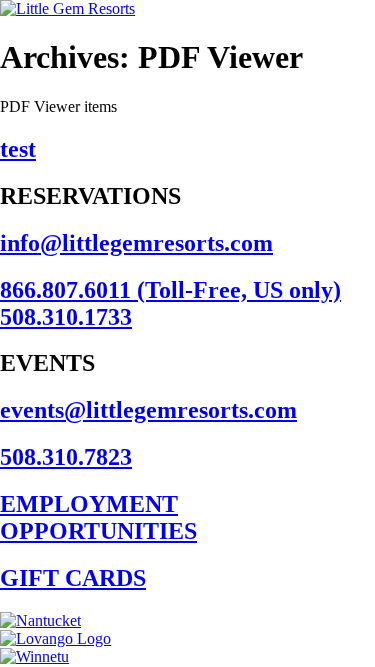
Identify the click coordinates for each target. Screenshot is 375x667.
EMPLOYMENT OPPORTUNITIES (98, 517)
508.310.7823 (66, 457)
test (18, 149)
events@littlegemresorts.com (148, 410)
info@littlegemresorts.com (136, 243)
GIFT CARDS (73, 578)
